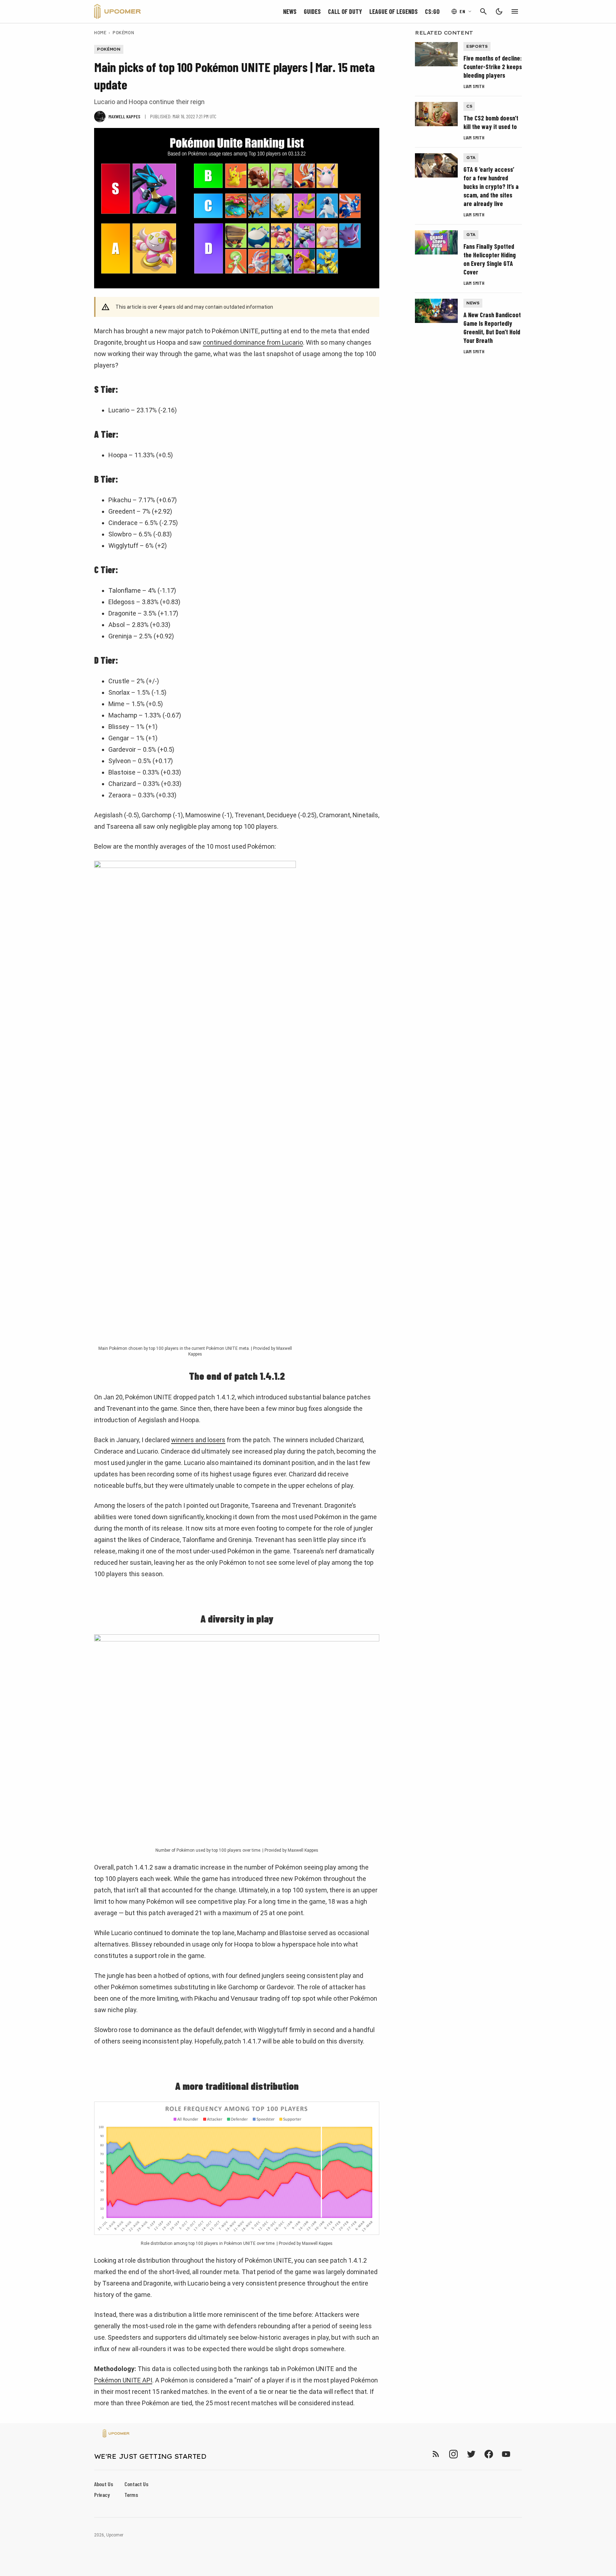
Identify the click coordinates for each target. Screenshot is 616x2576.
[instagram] (453, 2454)
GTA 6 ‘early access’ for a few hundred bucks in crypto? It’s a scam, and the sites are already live (491, 186)
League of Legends (394, 11)
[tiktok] (519, 2454)
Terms (131, 2495)
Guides (312, 11)
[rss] (436, 2454)
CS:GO (432, 11)
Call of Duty (345, 11)
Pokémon (123, 32)
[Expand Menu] (515, 11)
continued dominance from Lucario (253, 342)
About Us (104, 2484)
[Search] (483, 11)
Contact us (136, 2484)
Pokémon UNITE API (123, 2380)
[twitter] (471, 2454)
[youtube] (506, 2454)
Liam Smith (474, 86)
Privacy (102, 2495)
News (290, 11)
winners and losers (198, 1440)
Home (100, 32)
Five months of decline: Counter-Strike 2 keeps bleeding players (493, 67)
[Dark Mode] (499, 11)
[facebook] (489, 2454)
